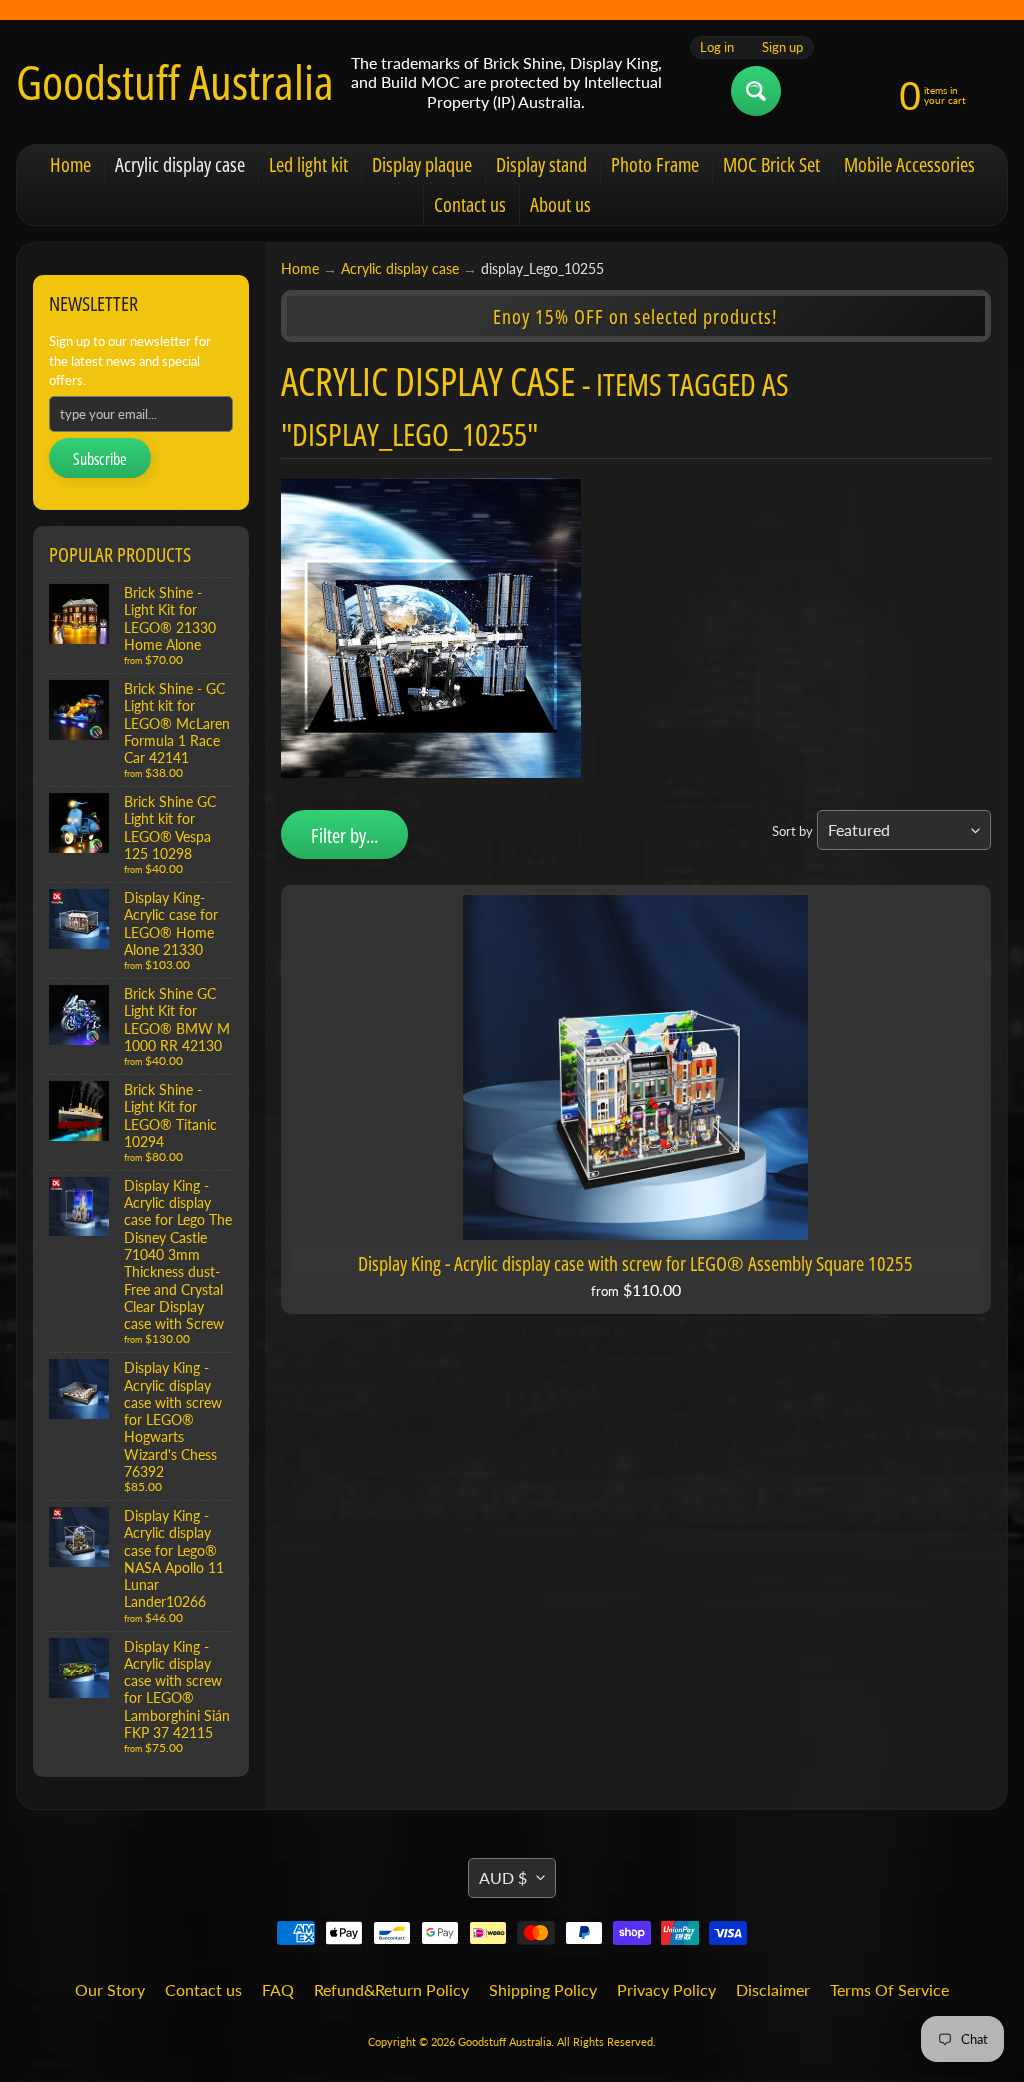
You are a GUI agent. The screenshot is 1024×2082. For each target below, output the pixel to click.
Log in (717, 47)
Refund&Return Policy (391, 1989)
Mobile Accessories (909, 164)
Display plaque (422, 164)
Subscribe (100, 459)
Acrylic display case (180, 164)
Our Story (110, 1989)
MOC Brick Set (771, 164)
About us (560, 204)
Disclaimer (773, 1989)
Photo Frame (655, 164)
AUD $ (503, 1877)
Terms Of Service (889, 1989)
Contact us (470, 204)
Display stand (541, 164)
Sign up (782, 47)
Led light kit (308, 164)
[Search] (756, 91)
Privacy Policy (666, 1989)
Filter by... (344, 835)
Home (70, 164)
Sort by (792, 831)
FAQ (278, 1989)
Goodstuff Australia (175, 82)
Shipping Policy (543, 1989)
